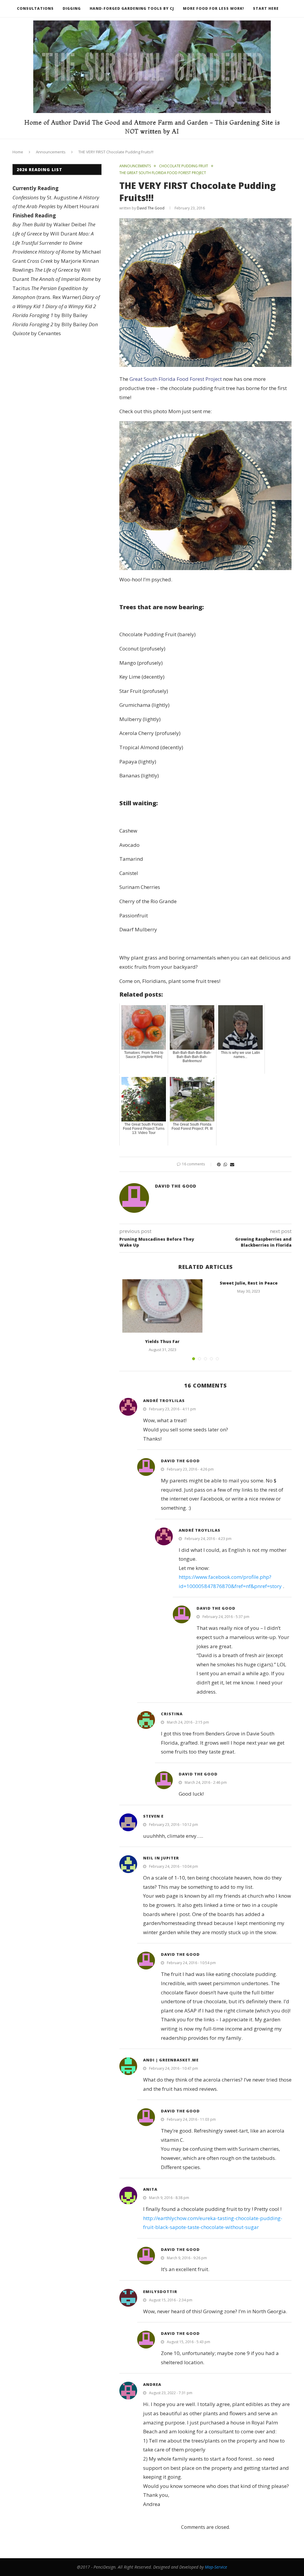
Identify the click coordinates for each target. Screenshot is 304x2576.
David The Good (151, 208)
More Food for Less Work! (213, 8)
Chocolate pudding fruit (184, 166)
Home (18, 152)
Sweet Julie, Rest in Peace (249, 1283)
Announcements (51, 152)
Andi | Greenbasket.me (171, 2060)
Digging (72, 8)
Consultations (35, 8)
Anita (150, 2189)
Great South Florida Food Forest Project (176, 379)
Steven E (153, 1816)
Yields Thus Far (162, 1341)
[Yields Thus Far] (162, 1306)
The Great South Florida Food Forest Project (163, 173)
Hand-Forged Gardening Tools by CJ (132, 8)
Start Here (266, 8)
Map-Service (216, 2567)
